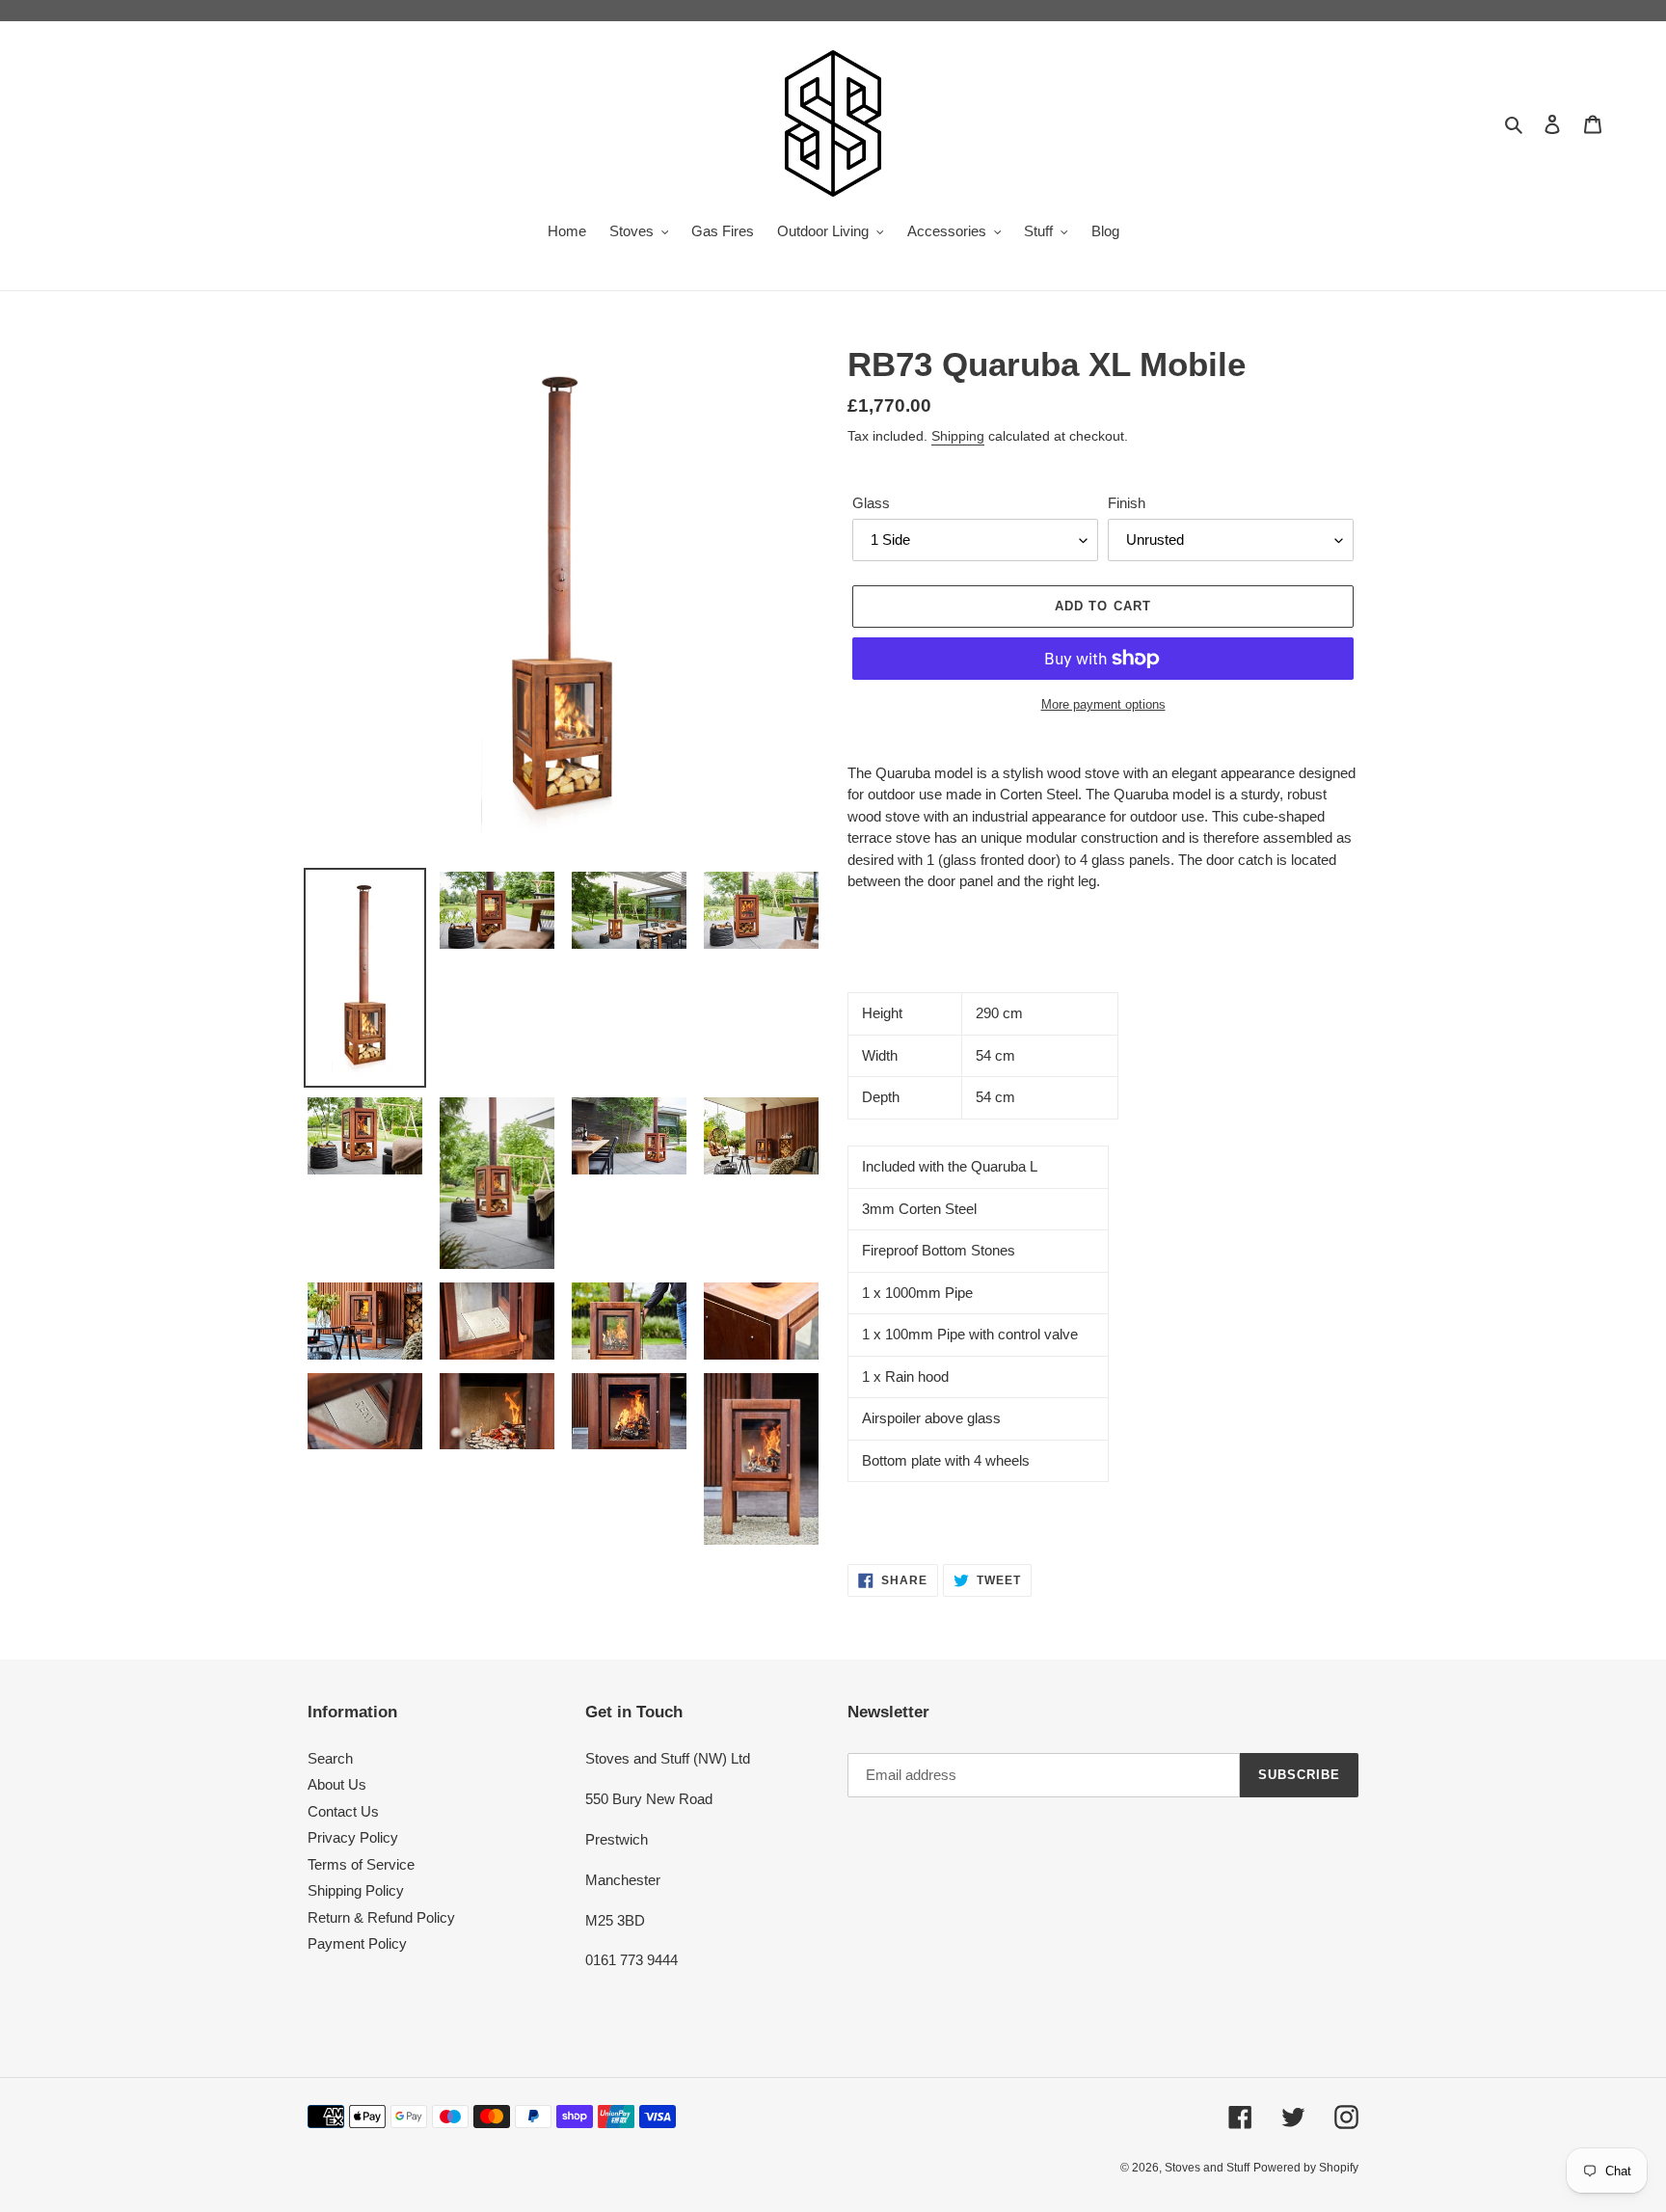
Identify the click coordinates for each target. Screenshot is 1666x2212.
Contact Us (343, 1811)
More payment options (1103, 704)
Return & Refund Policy (381, 1917)
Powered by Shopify (1306, 2168)
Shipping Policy (356, 1890)
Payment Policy (357, 1943)
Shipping (958, 436)
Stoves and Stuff (1207, 2168)
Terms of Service (361, 1864)
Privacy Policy (353, 1837)
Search (330, 1758)
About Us (337, 1784)
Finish (1127, 503)
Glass (871, 503)
